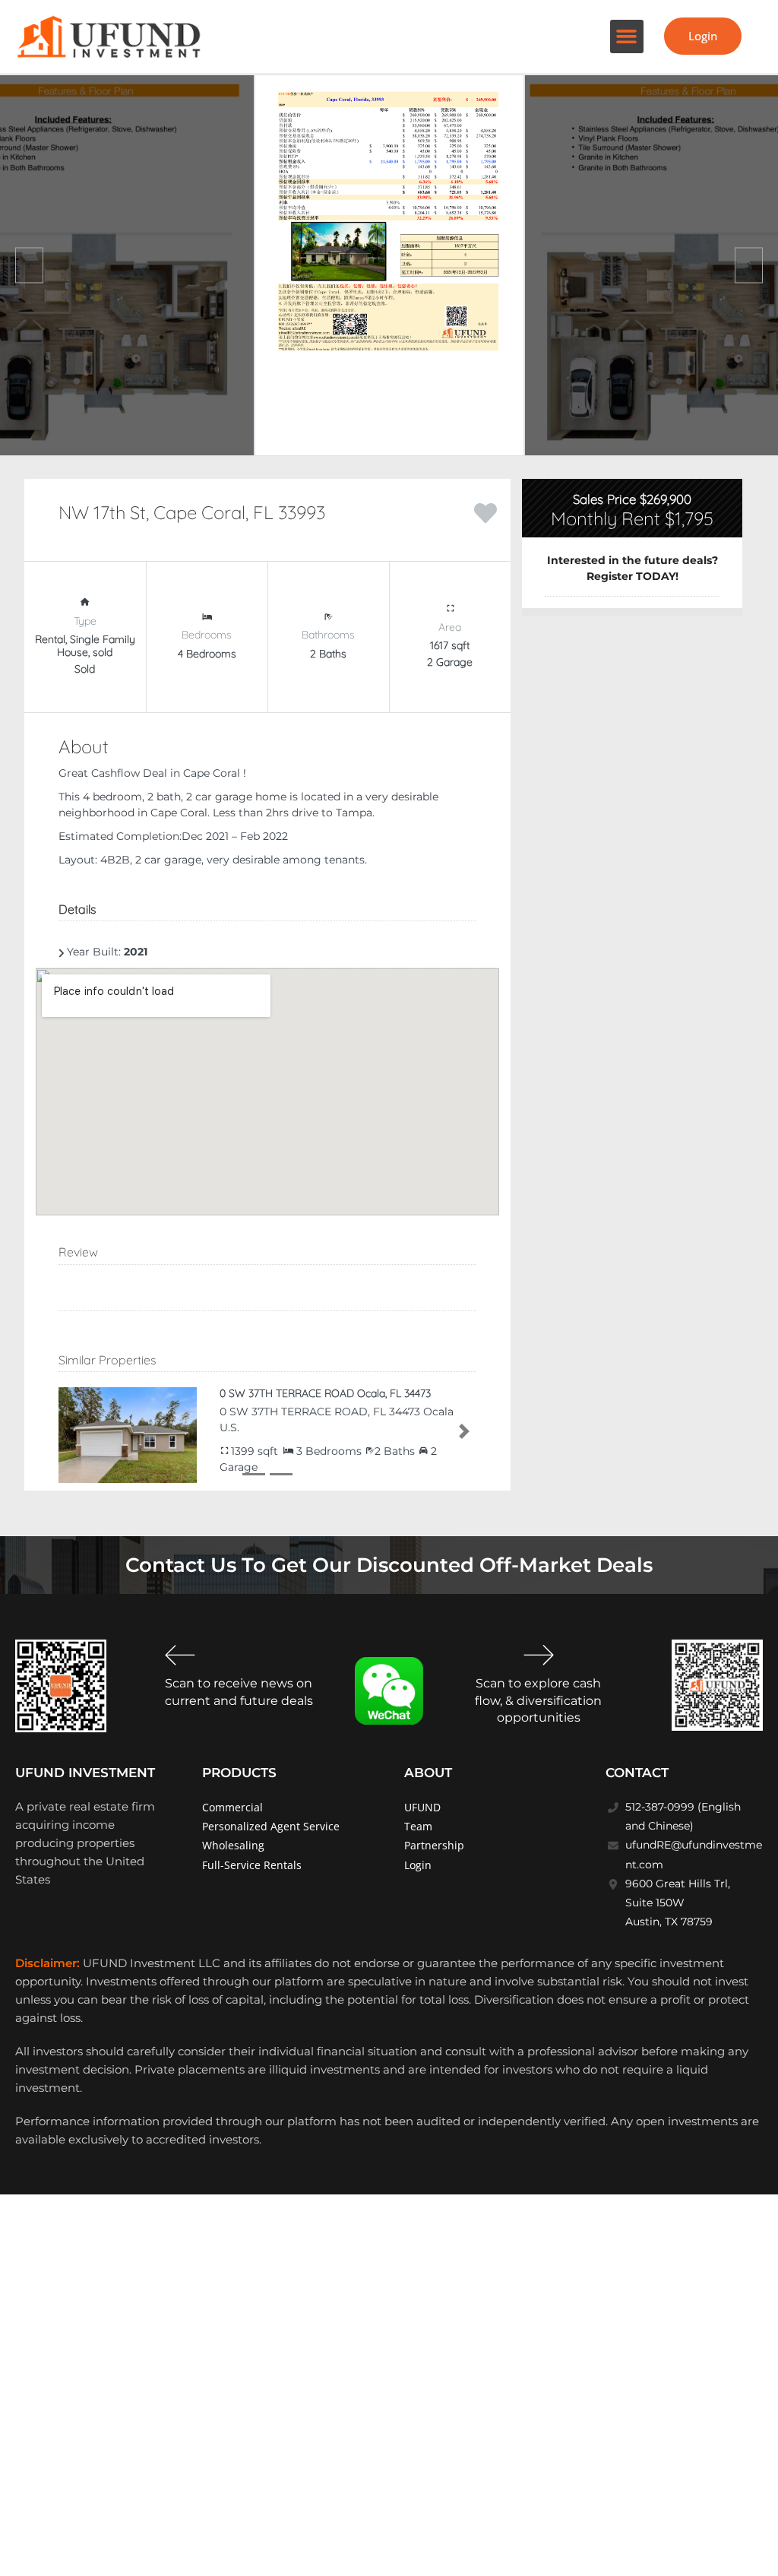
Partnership (434, 1845)
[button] (627, 36)
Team (418, 1826)
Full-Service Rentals (252, 1865)
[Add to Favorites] (485, 512)
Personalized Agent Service (271, 1826)
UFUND (422, 1807)
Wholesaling (233, 1845)
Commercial (232, 1807)
